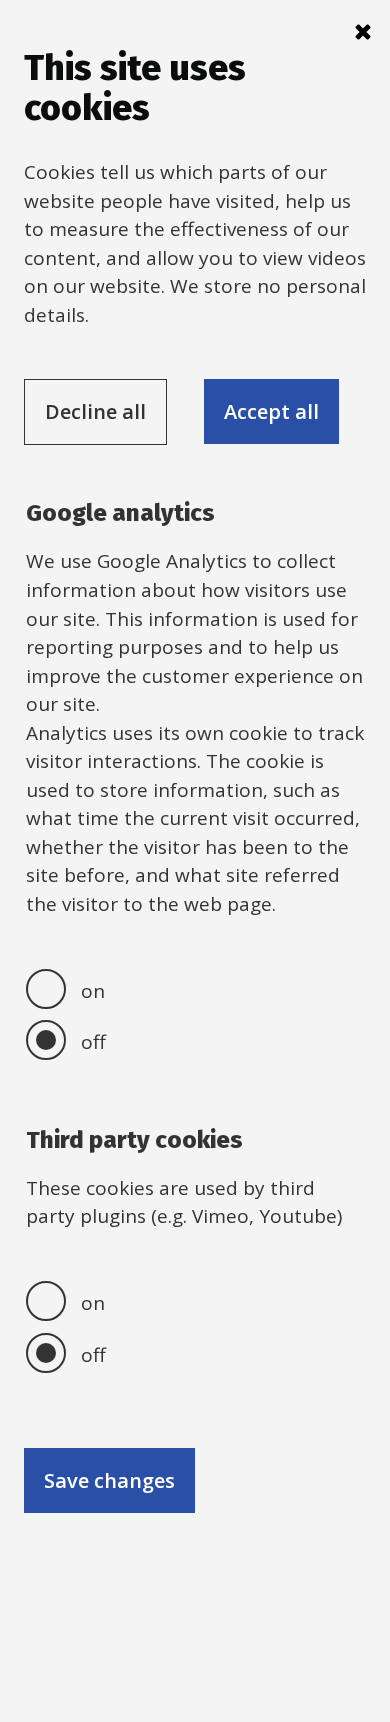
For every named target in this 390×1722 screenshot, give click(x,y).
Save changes (109, 1480)
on (93, 991)
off (93, 1042)
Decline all (95, 411)
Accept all (271, 411)
